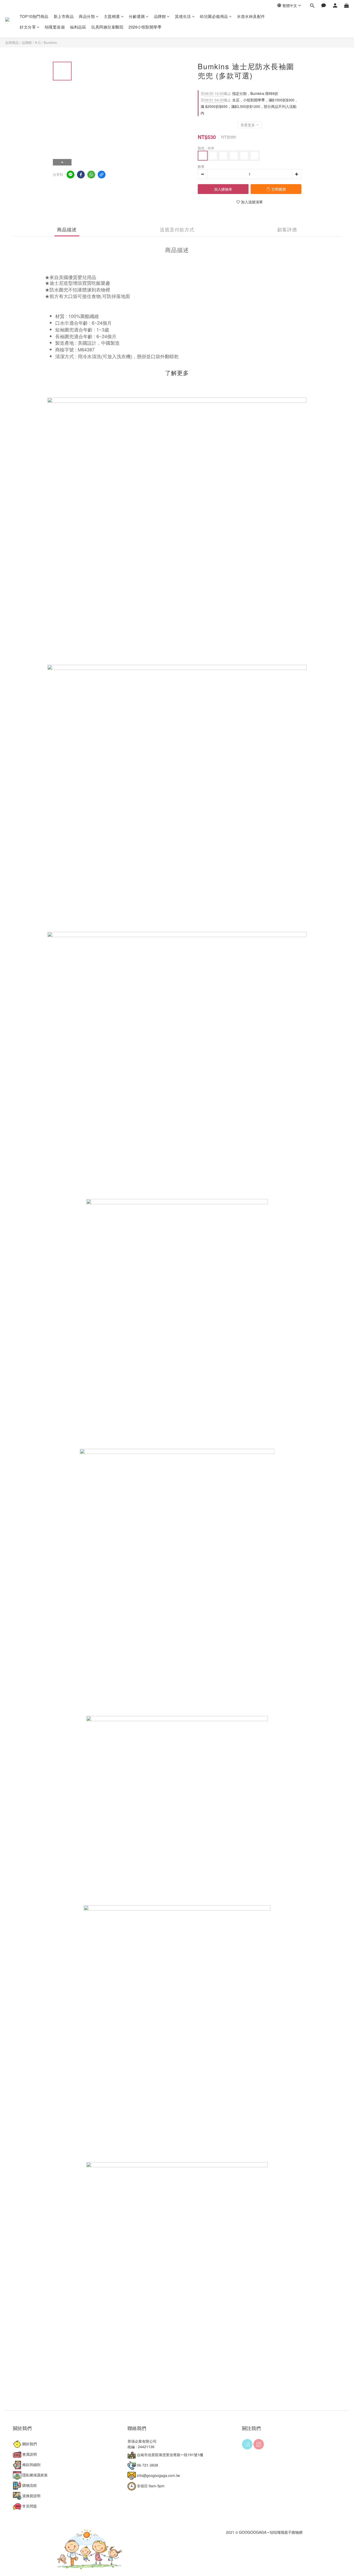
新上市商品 (64, 16)
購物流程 (29, 2485)
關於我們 (29, 2444)
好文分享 (28, 27)
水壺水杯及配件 (251, 16)
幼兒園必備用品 (214, 16)
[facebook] (81, 175)
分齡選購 (137, 16)
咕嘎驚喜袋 (55, 27)
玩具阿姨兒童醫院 (107, 27)
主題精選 (112, 16)
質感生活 (183, 16)
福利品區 (78, 27)
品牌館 (160, 16)
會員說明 (29, 2454)
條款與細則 (31, 2464)
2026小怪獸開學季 (145, 27)
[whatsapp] (91, 175)
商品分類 (87, 16)
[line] (70, 175)
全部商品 (12, 42)
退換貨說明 (31, 2496)
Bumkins (50, 42)
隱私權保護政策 (34, 2475)
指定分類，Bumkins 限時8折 (239, 93)
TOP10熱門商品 (34, 16)
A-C (38, 42)
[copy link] (102, 175)
